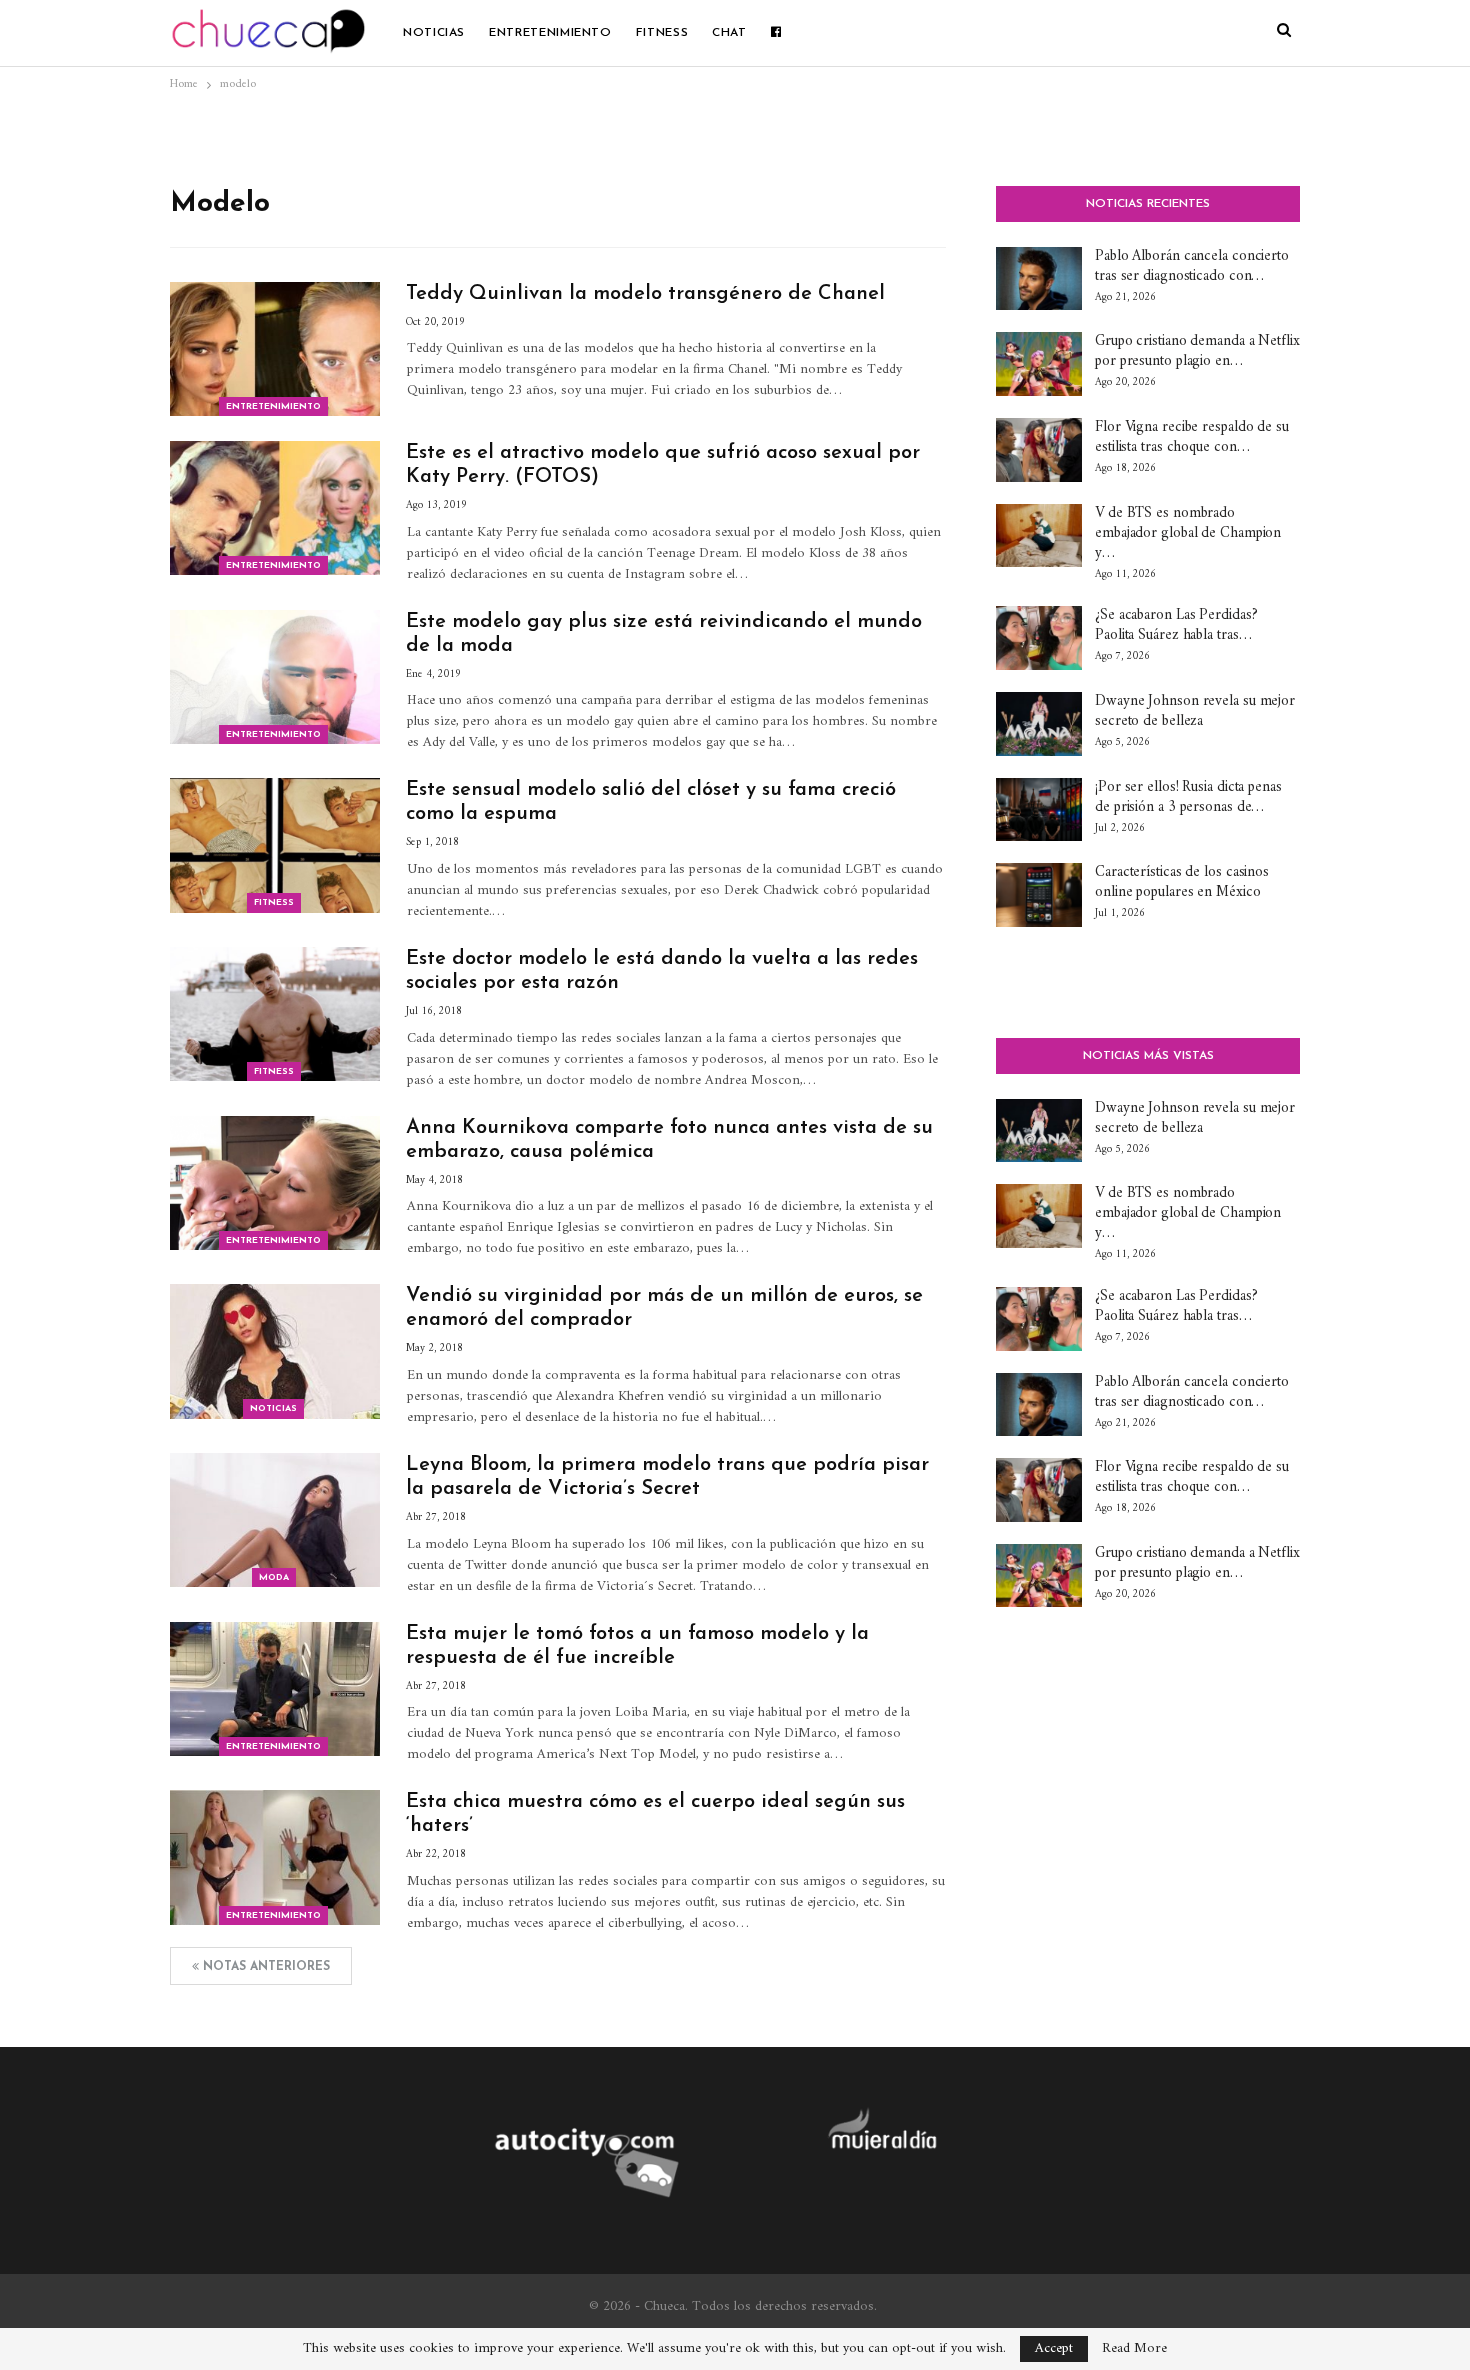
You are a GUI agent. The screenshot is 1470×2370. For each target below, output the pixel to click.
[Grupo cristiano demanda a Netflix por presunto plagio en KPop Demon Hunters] (1039, 364)
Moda (274, 1577)
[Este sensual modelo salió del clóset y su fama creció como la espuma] (275, 845)
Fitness (662, 33)
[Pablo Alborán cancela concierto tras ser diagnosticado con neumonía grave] (1039, 279)
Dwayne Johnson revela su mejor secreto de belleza (1195, 711)
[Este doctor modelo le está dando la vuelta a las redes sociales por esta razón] (275, 1014)
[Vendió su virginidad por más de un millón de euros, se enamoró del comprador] (275, 1351)
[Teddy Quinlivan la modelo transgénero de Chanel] (275, 349)
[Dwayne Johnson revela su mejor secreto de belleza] (1039, 724)
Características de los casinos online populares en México (1182, 882)
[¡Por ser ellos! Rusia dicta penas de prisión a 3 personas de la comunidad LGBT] (1039, 810)
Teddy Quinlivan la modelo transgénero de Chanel (645, 294)
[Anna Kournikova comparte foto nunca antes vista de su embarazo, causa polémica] (275, 1183)
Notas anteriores (264, 1967)
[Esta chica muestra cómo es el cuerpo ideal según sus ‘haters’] (275, 1857)
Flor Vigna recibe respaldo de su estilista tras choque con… (1192, 437)
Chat (729, 33)
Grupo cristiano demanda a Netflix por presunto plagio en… (1197, 351)
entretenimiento (550, 33)
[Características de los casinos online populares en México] (1039, 895)
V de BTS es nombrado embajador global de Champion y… (1188, 533)
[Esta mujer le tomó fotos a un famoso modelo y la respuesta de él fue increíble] (275, 1689)
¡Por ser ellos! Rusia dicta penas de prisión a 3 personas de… (1188, 797)
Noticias (434, 33)
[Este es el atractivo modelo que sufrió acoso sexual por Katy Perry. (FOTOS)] (275, 508)
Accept (1054, 2348)
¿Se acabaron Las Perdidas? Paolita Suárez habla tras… (1176, 625)
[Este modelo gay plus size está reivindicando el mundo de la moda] (275, 677)
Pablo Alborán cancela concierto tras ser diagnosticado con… (1192, 266)
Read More (1134, 2349)
